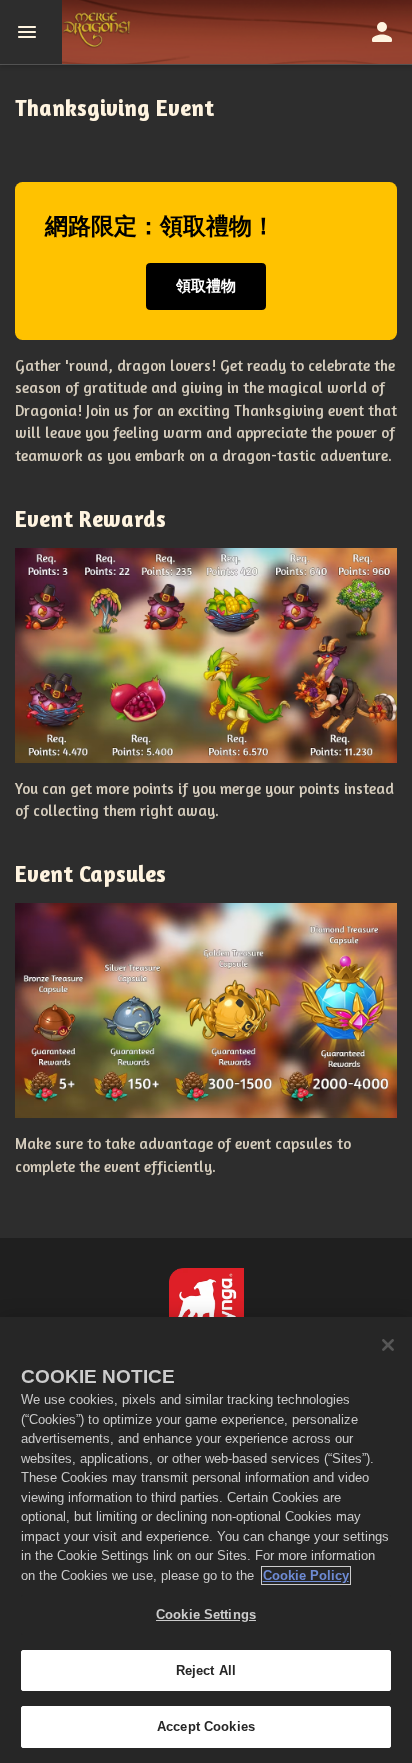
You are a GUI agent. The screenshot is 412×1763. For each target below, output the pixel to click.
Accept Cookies (206, 1726)
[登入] (382, 32)
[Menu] (31, 32)
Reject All (206, 1670)
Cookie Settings (206, 1614)
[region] (206, 1540)
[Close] (388, 1345)
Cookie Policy (306, 1575)
